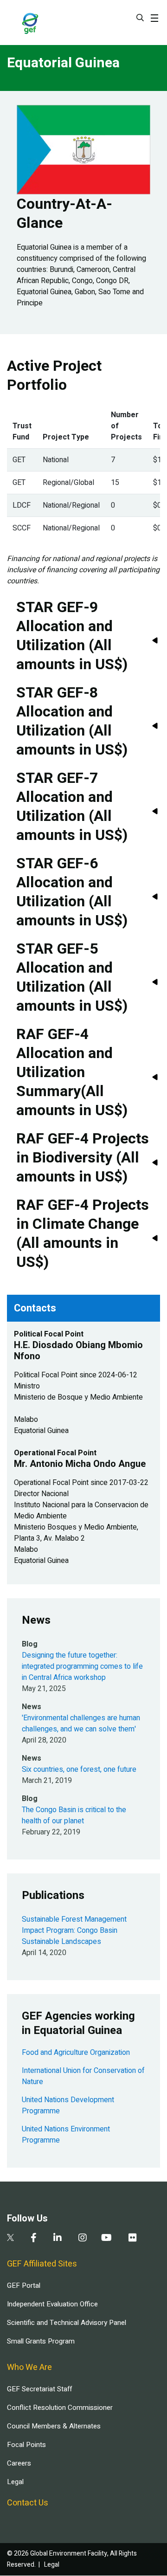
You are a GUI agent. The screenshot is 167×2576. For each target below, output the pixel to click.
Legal (15, 2482)
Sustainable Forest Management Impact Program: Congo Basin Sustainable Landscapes (74, 1930)
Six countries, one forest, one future (79, 1769)
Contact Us (28, 2503)
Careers (19, 2463)
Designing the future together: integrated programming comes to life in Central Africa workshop (82, 1666)
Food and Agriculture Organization (76, 2053)
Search (140, 18)
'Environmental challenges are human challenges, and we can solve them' (81, 1724)
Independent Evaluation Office (52, 2304)
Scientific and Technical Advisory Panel (67, 2323)
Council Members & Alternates (54, 2426)
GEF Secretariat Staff (39, 2389)
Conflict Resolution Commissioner (60, 2408)
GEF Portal (24, 2285)
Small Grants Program (41, 2341)
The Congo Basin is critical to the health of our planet (74, 1815)
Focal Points (26, 2445)
